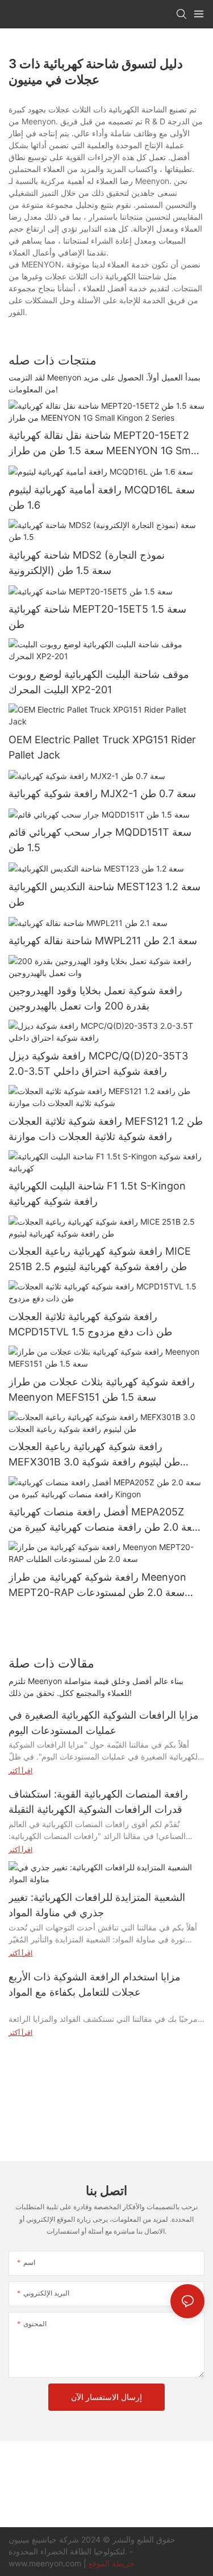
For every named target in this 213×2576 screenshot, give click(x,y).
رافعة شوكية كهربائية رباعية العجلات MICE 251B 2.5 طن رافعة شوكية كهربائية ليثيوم (100, 1259)
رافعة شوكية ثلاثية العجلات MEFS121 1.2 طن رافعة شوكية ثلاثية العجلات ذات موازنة (106, 1129)
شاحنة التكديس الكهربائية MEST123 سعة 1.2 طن (105, 894)
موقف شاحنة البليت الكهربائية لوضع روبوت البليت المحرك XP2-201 (99, 682)
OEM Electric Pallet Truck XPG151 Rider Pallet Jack (102, 747)
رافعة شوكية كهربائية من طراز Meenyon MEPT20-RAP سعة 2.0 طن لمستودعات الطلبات (97, 1586)
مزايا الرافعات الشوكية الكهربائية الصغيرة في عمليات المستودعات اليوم (104, 1723)
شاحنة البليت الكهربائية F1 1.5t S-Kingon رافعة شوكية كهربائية (97, 1193)
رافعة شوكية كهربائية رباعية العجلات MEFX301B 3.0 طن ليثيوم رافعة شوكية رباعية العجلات (94, 1455)
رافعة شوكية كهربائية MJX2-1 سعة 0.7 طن (102, 793)
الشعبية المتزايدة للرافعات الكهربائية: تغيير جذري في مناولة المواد (97, 1905)
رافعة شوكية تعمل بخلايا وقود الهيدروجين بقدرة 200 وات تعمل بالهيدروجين (95, 998)
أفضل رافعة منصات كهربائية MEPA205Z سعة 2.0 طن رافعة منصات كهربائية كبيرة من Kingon (105, 1520)
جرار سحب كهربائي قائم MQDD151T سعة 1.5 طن (100, 840)
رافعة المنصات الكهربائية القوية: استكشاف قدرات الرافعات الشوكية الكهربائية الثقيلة (98, 1802)
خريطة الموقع (112, 2563)
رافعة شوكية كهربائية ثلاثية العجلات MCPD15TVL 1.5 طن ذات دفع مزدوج (90, 1324)
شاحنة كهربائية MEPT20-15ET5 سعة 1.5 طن (97, 617)
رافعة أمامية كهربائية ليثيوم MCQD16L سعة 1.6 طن (102, 497)
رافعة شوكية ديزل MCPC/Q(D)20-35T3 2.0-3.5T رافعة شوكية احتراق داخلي (98, 1063)
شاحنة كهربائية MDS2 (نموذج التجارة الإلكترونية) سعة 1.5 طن (87, 563)
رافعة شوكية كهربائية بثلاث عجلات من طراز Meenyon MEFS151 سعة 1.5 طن (102, 1389)
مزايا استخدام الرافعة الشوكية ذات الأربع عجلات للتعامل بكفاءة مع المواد (95, 1984)
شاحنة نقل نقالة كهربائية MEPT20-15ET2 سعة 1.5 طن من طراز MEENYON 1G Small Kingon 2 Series (105, 444)
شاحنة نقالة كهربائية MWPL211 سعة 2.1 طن (103, 941)
